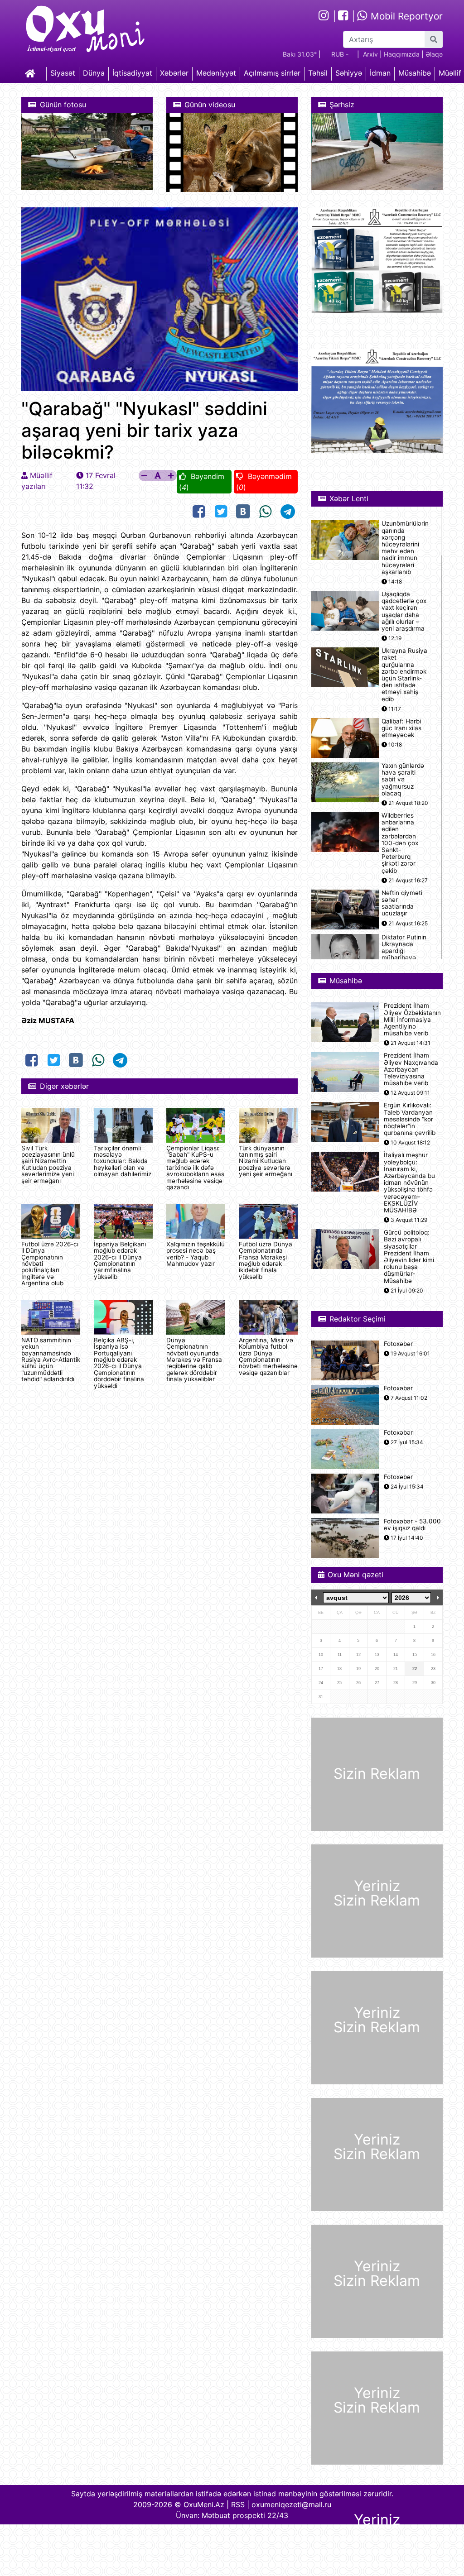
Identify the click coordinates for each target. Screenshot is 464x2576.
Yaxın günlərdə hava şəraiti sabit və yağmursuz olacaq (403, 780)
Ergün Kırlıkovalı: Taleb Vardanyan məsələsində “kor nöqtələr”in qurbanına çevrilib (410, 1119)
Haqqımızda (402, 54)
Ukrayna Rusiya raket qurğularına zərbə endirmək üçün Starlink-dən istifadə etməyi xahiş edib (404, 675)
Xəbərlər (174, 73)
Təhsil (318, 73)
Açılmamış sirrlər (272, 73)
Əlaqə (434, 54)
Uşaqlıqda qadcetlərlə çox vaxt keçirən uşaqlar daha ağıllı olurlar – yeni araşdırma (404, 611)
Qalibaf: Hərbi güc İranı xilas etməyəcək (401, 728)
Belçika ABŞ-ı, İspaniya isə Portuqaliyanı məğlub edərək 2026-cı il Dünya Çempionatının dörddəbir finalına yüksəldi (119, 1363)
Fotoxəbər (398, 1344)
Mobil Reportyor (405, 16)
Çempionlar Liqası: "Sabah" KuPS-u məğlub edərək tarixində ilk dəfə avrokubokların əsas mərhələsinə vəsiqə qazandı (195, 1168)
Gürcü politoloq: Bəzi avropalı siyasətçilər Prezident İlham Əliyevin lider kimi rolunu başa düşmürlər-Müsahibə (409, 1257)
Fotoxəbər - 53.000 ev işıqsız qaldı (412, 1525)
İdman (380, 73)
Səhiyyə (349, 73)
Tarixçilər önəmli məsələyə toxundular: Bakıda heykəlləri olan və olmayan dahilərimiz (123, 1161)
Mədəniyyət (216, 73)
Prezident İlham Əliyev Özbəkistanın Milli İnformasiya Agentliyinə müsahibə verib (412, 1020)
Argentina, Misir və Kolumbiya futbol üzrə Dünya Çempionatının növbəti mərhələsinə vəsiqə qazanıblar (268, 1356)
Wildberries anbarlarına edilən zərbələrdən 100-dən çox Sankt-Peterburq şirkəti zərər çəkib (400, 843)
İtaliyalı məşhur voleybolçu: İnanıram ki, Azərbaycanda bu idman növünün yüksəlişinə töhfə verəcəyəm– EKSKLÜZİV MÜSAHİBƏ (409, 1183)
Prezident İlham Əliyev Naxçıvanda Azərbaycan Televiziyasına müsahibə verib (411, 1069)
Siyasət (63, 73)
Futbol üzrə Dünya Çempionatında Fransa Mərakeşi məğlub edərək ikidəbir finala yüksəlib (266, 1260)
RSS (238, 2504)
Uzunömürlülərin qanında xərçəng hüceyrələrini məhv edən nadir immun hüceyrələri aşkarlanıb (405, 548)
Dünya (94, 73)
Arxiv (370, 54)
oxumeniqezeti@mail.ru (291, 2504)
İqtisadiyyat (132, 73)
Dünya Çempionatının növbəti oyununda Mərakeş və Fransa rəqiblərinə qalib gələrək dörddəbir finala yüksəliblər (194, 1360)
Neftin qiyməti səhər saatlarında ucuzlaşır (402, 903)
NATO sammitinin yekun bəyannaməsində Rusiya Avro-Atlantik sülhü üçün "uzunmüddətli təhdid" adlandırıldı (51, 1360)
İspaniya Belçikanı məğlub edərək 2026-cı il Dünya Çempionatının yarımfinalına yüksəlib (120, 1260)
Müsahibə (415, 73)
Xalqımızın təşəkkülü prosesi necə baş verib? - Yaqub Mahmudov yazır (196, 1254)
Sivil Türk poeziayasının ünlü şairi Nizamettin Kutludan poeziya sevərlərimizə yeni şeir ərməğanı (48, 1164)
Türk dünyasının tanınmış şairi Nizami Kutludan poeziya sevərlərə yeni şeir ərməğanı (266, 1161)
